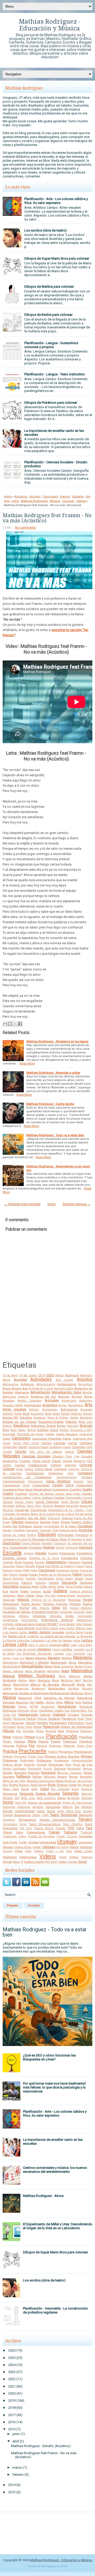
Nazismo (22, 1702)
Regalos (62, 1777)
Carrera (46, 1443)
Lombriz (66, 1649)
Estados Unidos (15, 1558)
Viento (63, 1857)
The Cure (25, 1828)
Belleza (7, 1426)
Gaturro (27, 1583)
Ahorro (16, 1388)
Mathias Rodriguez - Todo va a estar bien (55, 1135)
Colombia (70, 1465)
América (23, 1397)
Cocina (20, 1465)
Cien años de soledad (46, 1452)
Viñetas (74, 1857)
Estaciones (67, 1553)
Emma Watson (31, 1543)
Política (22, 1746)
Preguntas (66, 1752)
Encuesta (35, 1547)
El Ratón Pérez (57, 1539)
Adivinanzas (11, 1384)
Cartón (22, 1447)
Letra (15, 501)
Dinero (65, 1522)
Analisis (8, 1400)
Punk (68, 1765)
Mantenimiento (12, 1667)
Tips (89, 1828)
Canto (67, 1439)
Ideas (56, 1608)
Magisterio (83, 1658)
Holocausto (11, 1604)
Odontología (46, 1711)
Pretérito (8, 1757)
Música (55, 501)
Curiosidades (73, 1498)
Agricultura (85, 1384)
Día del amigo (84, 1514)
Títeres (7, 1832)
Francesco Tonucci (67, 1570)
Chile (89, 1447)
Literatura (44, 1649)
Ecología (86, 1530)
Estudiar (86, 1558)
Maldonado (59, 1662)
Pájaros (42, 1719)
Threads (60, 1828)
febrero (18, 2475)
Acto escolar (65, 1380)
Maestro (54, 1658)
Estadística (84, 1553)
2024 (12, 2365)
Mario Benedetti (35, 1671)
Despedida (23, 1514)
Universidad (48, 1842)
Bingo (61, 1426)
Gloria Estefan (74, 1587)
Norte (78, 1703)
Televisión (85, 1815)
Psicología (56, 1765)
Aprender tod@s (13, 1405)
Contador (87, 1477)
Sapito (75, 1789)
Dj (62, 1526)
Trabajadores (36, 1832)
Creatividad (84, 1485)
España (41, 1553)
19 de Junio (28, 1375)
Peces (37, 1727)
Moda (81, 1685)
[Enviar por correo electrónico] (5, 1024)
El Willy (88, 1539)
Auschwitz (37, 1414)
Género (54, 1583)
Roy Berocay (85, 1785)
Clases (56, 1461)
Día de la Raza (65, 1514)
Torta (19, 1832)
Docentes (85, 1526)
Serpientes (73, 1798)
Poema (44, 1741)
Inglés (70, 1616)
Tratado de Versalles (41, 1836)
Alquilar (87, 1392)
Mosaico (87, 1689)
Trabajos (70, 1832)
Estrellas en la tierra (44, 1558)
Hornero (75, 1604)
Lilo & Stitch (85, 1645)
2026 (50, 1375)
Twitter (23, 1842)
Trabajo (54, 1832)
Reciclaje (20, 1773)
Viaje (28, 1851)
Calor (6, 1439)
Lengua (9, 1645)
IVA (5, 1628)
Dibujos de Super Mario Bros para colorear (57, 258)
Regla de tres (11, 1781)
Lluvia (56, 1649)
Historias (74, 1600)
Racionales (74, 1769)
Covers (58, 1485)
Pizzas (40, 1737)
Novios (23, 1707)
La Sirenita (9, 1641)
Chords (21, 1452)
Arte (89, 1405)
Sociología (53, 1807)
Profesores (44, 1760)
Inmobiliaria (10, 1620)
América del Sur (43, 1397)
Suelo (41, 1811)
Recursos (48, 1773)
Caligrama (86, 1434)
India (89, 1612)
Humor (24, 1608)
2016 (12, 2422)
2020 (12, 2393)
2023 (12, 2372)
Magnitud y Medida (34, 1662)
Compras (74, 1469)
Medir (32, 1680)
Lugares (59, 1654)
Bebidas (71, 1422)
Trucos (61, 1836)
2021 (12, 2386)
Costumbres (41, 1485)
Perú (61, 1731)
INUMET (53, 1624)
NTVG (34, 1707)
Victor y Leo (55, 1851)
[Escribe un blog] (10, 1024)
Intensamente (25, 1624)
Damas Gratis (24, 1502)
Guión (47, 1591)
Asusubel (86, 1410)
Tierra (80, 1828)
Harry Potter (26, 1596)
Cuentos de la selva (16, 1498)
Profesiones (27, 1761)
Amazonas (9, 1397)
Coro (90, 1481)
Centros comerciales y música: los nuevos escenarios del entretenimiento (55, 2170)
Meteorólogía (21, 1685)
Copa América (58, 1481)
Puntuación (35, 1769)
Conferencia (56, 1473)
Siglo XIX (21, 1803)
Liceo (74, 1645)
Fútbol (77, 1574)
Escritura (86, 1547)
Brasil (54, 1430)
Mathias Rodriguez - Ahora (43, 2196)
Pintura (30, 1737)
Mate (65, 1671)
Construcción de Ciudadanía (27, 1477)
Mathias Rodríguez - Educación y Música (50, 25)
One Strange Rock (75, 1711)
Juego (33, 1632)
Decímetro (9, 1506)
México (35, 1685)
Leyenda (55, 1645)
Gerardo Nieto (29, 1587)
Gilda (61, 1587)
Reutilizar (70, 1781)
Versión (7, 1851)
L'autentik (33, 1636)
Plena (32, 1741)
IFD (65, 1608)
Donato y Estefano (14, 1530)
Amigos (35, 496)
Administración (46, 1384)
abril (16, 2441)
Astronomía (69, 1409)
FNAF (27, 1570)
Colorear (86, 1465)
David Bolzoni (70, 1502)
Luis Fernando (75, 1654)
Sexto (8, 1802)
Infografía (56, 1616)
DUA (55, 1530)
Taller (45, 1815)
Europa (28, 1562)
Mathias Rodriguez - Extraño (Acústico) (41, 2446)
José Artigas (25, 1628)
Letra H (43, 1645)
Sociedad (38, 1807)
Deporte (60, 1506)
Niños (69, 1702)
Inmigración (85, 1616)
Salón (34, 1789)
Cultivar (36, 1498)
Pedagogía (51, 1727)
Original (87, 1715)
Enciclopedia (19, 1547)
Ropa (73, 1785)
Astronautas (50, 1410)
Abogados (86, 1375)
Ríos (5, 1785)
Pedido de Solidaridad (76, 1727)
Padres (31, 1719)
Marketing (54, 1671)
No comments (25, 528)
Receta (8, 1773)
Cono (70, 1473)
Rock (52, 1785)
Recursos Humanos (70, 1773)
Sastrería (87, 1789)
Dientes (45, 1522)
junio (16, 2434)
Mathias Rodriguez (34, 501)
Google (14, 1591)
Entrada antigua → (77, 1204)
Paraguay (17, 1723)
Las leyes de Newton (59, 1641)
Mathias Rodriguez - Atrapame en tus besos (57, 1041)
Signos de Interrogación (78, 1803)
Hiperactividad (66, 1596)
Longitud (79, 1649)
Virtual (7, 1862)
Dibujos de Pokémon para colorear (51, 403)
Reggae (73, 1777)
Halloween (9, 1596)
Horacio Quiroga (55, 1604)
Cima (68, 1457)
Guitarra (78, 496)
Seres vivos (28, 1798)
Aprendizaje (33, 1405)
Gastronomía (11, 1583)
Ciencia (70, 1452)
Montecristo (21, 1689)
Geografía (69, 1583)
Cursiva (87, 1498)
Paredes (42, 1723)
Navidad (9, 1702)
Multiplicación (60, 1693)
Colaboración (38, 1465)
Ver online (62, 1847)
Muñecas (77, 1693)
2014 (12, 2485)
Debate (87, 1502)
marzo (17, 2467)
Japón (12, 1628)
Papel (81, 1719)
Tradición (86, 1832)
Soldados (87, 1807)
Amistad (77, 1397)
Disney (38, 1526)
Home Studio (31, 1604)
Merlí (78, 1680)
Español (53, 1553)
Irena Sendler (67, 1624)
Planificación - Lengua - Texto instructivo (55, 374)
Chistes (7, 1452)
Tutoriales (85, 1836)
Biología (86, 1426)
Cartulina (34, 1447)
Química (60, 1769)
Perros (40, 1731)
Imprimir (53, 1612)
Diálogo (67, 1518)
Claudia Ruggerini (74, 1461)
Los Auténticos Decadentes (34, 1654)
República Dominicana (41, 1781)
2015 (12, 2429)
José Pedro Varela (47, 1628)
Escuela (12, 1552)
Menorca (44, 1680)
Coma (19, 1469)
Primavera (20, 1757)
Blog (6, 1430)
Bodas (22, 1430)
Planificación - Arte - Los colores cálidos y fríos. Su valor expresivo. (56, 201)
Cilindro (58, 1456)
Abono (6, 1380)
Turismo (72, 1836)
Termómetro (10, 1824)
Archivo (34, 1906)
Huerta (88, 1604)
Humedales (10, 1608)
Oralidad (59, 1715)
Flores (18, 1570)
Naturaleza (85, 1698)
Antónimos (86, 1401)
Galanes (31, 1579)
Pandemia (69, 1719)
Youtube (72, 1862)
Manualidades (32, 1666)
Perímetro (28, 1731)
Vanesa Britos (23, 1847)
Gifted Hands (48, 1587)
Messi (7, 1685)
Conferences (35, 1473)
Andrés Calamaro (30, 1401)
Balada (65, 1414)
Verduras (86, 1847)
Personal (51, 1731)
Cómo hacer (44, 1469)
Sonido (8, 1811)
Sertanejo (87, 1798)
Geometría (11, 1586)
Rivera (13, 1785)
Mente (55, 1680)
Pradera (53, 1752)
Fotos (34, 1570)
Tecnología (69, 1815)
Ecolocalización (68, 1530)
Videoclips (10, 1857)
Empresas (60, 1543)
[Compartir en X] (15, 1024)
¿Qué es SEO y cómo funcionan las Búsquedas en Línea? (49, 2057)
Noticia (87, 1702)
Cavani (67, 1447)
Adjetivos (27, 1384)
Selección (87, 1794)
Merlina (88, 1680)
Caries (7, 1443)
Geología (86, 1583)
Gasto (89, 1579)
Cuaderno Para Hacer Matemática (27, 1489)
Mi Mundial (51, 1685)
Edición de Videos (14, 1535)
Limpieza (8, 1649)
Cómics (29, 1469)
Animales (52, 1400)
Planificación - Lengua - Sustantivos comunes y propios (51, 345)
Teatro (55, 1815)
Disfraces (25, 1526)
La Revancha (84, 1636)
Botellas (43, 1430)
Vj (22, 1862)
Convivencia (35, 1481)
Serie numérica (46, 1798)
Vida (69, 1851)
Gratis (25, 1591)
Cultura (47, 1498)
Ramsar (87, 1769)
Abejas (60, 1375)
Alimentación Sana (66, 1392)
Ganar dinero (64, 1579)
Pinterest (18, 1737)
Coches (7, 1465)
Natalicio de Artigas (59, 1698)
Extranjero (74, 1562)
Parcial (30, 1723)
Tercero (85, 1819)
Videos (81, 501)
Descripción (39, 1510)
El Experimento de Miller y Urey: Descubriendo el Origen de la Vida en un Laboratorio (58, 2226)
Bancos (88, 1414)
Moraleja (73, 1689)
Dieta (55, 1522)
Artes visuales (14, 1409)
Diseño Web (10, 1526)
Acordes (20, 1380)
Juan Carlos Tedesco (72, 1628)
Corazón (79, 1481)
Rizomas (24, 1785)
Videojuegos (28, 1857)
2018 (12, 2408)
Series (61, 1798)
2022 (12, 2379)
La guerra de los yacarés (58, 1636)
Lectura (87, 1640)
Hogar (88, 1600)
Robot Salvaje (39, 1785)
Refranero (50, 1777)
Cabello (50, 1434)
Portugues (55, 1746)
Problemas (10, 1760)
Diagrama (54, 1518)
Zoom (82, 1862)
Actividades (41, 1379)
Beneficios (22, 1426)
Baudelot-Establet (51, 1422)
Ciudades (25, 1461)
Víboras (39, 1851)
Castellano (55, 1447)
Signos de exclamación (45, 1803)
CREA (69, 1485)
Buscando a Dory (81, 1430)
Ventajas (49, 1847)
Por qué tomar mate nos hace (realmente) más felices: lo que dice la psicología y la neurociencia (54, 2087)
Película (8, 1731)
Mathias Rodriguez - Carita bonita (50, 1104)
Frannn (65, 496)
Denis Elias (34, 1506)
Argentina (50, 1405)
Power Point (85, 1746)
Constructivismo (66, 1477)
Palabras (54, 1719)
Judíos (23, 1632)
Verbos (74, 1847)
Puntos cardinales (14, 1769)
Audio (18, 1414)
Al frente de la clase (41, 1389)
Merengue (67, 1680)
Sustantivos (22, 1815)
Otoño (7, 1719)
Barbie (74, 1418)
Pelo (18, 1731)
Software (67, 1807)
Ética (18, 1562)
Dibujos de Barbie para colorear (48, 315)
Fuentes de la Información (55, 1575)
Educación (47, 1535)
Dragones (46, 1530)
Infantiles (39, 1616)
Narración (25, 1698)
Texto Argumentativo (45, 1824)
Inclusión (79, 1612)
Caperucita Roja (83, 1439)
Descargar (22, 1510)
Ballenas (77, 1414)
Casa (44, 1447)
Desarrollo (72, 1506)
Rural (25, 1789)
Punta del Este (83, 1765)
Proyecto (42, 1765)
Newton (50, 1703)
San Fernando (60, 1789)
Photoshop (72, 1731)
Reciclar (34, 1773)
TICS (71, 1828)
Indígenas (9, 1616)
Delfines (21, 1506)
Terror (23, 1824)
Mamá (73, 1663)
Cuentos (21, 1494)
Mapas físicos (84, 1667)
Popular (13, 1906)
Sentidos (8, 1798)
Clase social (41, 1461)
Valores (8, 1847)
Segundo (70, 1793)
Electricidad (12, 1543)
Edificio (32, 1535)
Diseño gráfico (82, 1522)
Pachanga (19, 1719)
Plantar (7, 1742)
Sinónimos (9, 1807)
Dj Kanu (71, 1526)
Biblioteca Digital (43, 1426)
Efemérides (66, 1535)
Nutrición (23, 1711)
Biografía (73, 1426)
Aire (25, 1388)
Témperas (9, 1820)
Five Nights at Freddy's (60, 1566)
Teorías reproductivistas (57, 1820)
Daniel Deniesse (47, 1502)
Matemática (82, 1671)
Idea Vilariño (41, 1608)
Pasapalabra (58, 1723)
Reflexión (23, 1777)
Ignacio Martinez (81, 1608)
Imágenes (39, 1612)
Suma (51, 1811)
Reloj (23, 1781)
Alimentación (40, 1392)
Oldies (59, 1711)
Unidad (33, 1842)
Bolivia (32, 1430)
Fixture (79, 1566)
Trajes (22, 1836)
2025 (12, 2358)
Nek (32, 1703)
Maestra (41, 1658)
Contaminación (14, 1481)
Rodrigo (62, 1785)
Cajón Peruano (67, 1434)
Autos (48, 1414)
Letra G (33, 1645)
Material (9, 1676)
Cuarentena (60, 1489)
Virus (16, 1862)
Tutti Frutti (10, 1842)
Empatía (47, 1543)
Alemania (22, 1392)
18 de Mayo (10, 1375)
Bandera (26, 1418)
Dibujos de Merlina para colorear (49, 287)
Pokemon (70, 1741)
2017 (12, 2415)
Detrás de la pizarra (43, 1514)
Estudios (8, 1562)
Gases (79, 1578)
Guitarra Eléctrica (81, 1591)
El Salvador (75, 1539)
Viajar (19, 1851)
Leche (76, 1641)
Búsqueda (9, 1434)
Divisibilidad (52, 1526)
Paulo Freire (24, 1727)
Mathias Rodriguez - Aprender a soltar (53, 1073)
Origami (73, 1715)
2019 (42, 1375)
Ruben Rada (11, 1789)
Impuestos (66, 1612)
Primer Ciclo (36, 1757)
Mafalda (67, 1658)
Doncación (32, 1530)
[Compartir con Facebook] (20, 1024)
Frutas (33, 1575)
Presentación (83, 1752)
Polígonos (9, 1746)
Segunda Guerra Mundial (40, 1794)
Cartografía (10, 1447)
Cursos (8, 1502)
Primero (87, 1756)
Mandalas (85, 1662)
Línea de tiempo (25, 1649)
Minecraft (68, 1685)
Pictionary (86, 1731)
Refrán (37, 1777)
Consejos (85, 1473)
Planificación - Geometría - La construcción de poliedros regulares (55, 2310)
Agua (7, 1388)
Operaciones (28, 1715)
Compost (60, 1469)
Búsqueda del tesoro (30, 1434)
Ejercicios (82, 1535)
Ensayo (60, 1548)
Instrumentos (30, 1620)
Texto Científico (72, 1824)
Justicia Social (74, 1632)
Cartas (73, 1443)
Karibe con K (17, 1636)
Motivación (11, 1693)
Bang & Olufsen (58, 1418)
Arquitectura (76, 1405)
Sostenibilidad (25, 1811)
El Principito (37, 1539)
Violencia (87, 1857)
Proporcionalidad (82, 1761)
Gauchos (41, 1583)
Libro (65, 1645)
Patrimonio (76, 1723)
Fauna (20, 1566)
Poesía (56, 1741)
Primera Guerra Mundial (62, 1756)
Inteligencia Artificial (57, 1620)
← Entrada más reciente (22, 1204)
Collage (56, 1465)
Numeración (67, 1706)
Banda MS (10, 1418)
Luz (22, 1658)
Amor (88, 1397)
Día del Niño (37, 1518)
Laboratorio (38, 1641)
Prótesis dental (12, 1765)
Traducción (10, 1836)
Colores (9, 1469)
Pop (32, 1746)
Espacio (29, 1553)
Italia (79, 1624)
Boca (14, 1430)
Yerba (62, 1862)
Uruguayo (85, 1842)
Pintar (7, 1737)
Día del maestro (15, 1518)
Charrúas (79, 1447)
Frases (23, 1575)
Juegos (45, 1632)
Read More (27, 1063)
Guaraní (36, 1591)
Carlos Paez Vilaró (26, 1443)
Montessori (39, 1689)
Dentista (48, 1506)
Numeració (48, 1707)
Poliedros (86, 1741)
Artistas (34, 1410)
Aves (56, 1414)
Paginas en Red (56, 2566)
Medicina (75, 1676)
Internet (41, 1624)
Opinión (45, 1715)
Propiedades (61, 1761)
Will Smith (51, 1862)
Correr (26, 1485)
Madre (30, 1658)
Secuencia (10, 1794)
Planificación (62, 1736)
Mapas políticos (13, 1671)
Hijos (39, 1596)
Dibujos (18, 1522)
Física (40, 1566)
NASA (38, 1698)
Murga (88, 1693)
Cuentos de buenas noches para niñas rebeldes (60, 1494)
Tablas (36, 1815)
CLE (90, 1461)
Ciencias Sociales (36, 1456)
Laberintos (23, 1641)
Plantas (20, 1741)
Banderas (40, 1418)
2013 (12, 2492)
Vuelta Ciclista (34, 1862)
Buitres (64, 1430)
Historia (23, 1600)
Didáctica (32, 1522)
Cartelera (86, 1443)
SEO (17, 1798)
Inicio (8, 496)
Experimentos (56, 1562)
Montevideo (57, 1688)
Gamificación (46, 1579)
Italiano (88, 1624)
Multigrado (41, 1693)
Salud (44, 1789)
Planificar (86, 1737)
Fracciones (47, 1570)
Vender (37, 1847)
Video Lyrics (83, 1851)
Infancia (24, 1616)
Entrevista (72, 1548)
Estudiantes (70, 1558)
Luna (15, 1658)
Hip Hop (50, 1596)
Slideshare (24, 1807)
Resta (60, 1781)
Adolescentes (67, 1384)
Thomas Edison (43, 1828)
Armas (63, 1405)
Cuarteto (75, 1489)
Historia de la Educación (49, 1600)
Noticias (9, 1706)
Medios (23, 1680)
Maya (62, 1676)
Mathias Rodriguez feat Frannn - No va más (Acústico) (47, 518)
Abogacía (72, 1375)
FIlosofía (30, 1566)
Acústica (21, 496)
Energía (49, 1547)
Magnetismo (10, 1663)
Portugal (42, 1746)
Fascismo (9, 1566)
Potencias (69, 1746)
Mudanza (26, 1693)
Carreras (60, 1443)
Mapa (48, 1666)
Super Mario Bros (69, 1811)
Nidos (60, 1703)
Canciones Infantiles (47, 1439)
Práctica (10, 1751)
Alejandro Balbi (64, 1389)
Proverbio (29, 1765)
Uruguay (68, 501)
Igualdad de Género (17, 1612)
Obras (34, 1711)
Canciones (50, 496)
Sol (77, 1807)
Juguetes (58, 1632)
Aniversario (69, 1401)
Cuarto (87, 1489)
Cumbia (59, 1498)
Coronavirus (11, 1485)
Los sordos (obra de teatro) (46, 230)
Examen (40, 1562)
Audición (8, 1414)
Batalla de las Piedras (20, 1422)
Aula (26, 1414)
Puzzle (47, 1769)
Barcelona (86, 1418)
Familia (87, 1562)
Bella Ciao (85, 1422)
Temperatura (27, 1820)
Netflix (40, 1702)
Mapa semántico (63, 1667)
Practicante (32, 1751)
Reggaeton (86, 1777)
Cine (77, 1457)
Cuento (8, 1494)
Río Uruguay (85, 1781)
